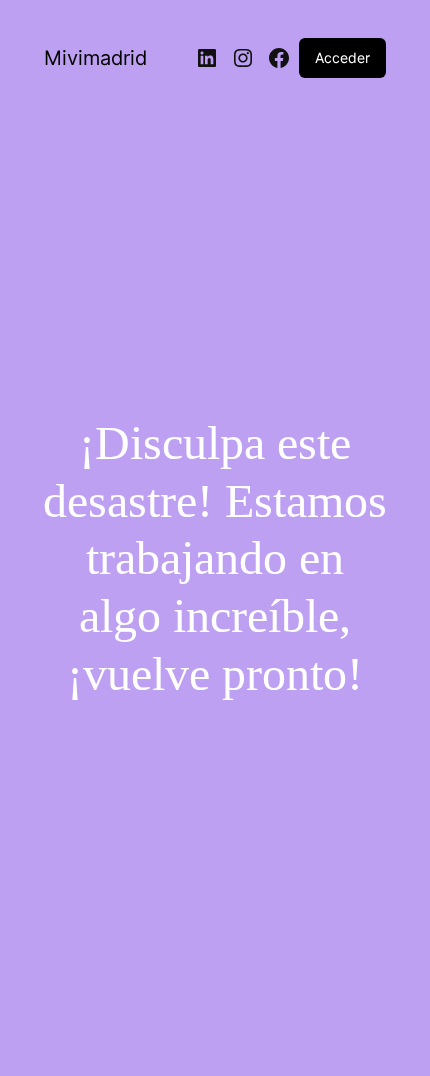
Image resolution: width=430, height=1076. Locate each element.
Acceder (342, 57)
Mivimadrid (95, 58)
